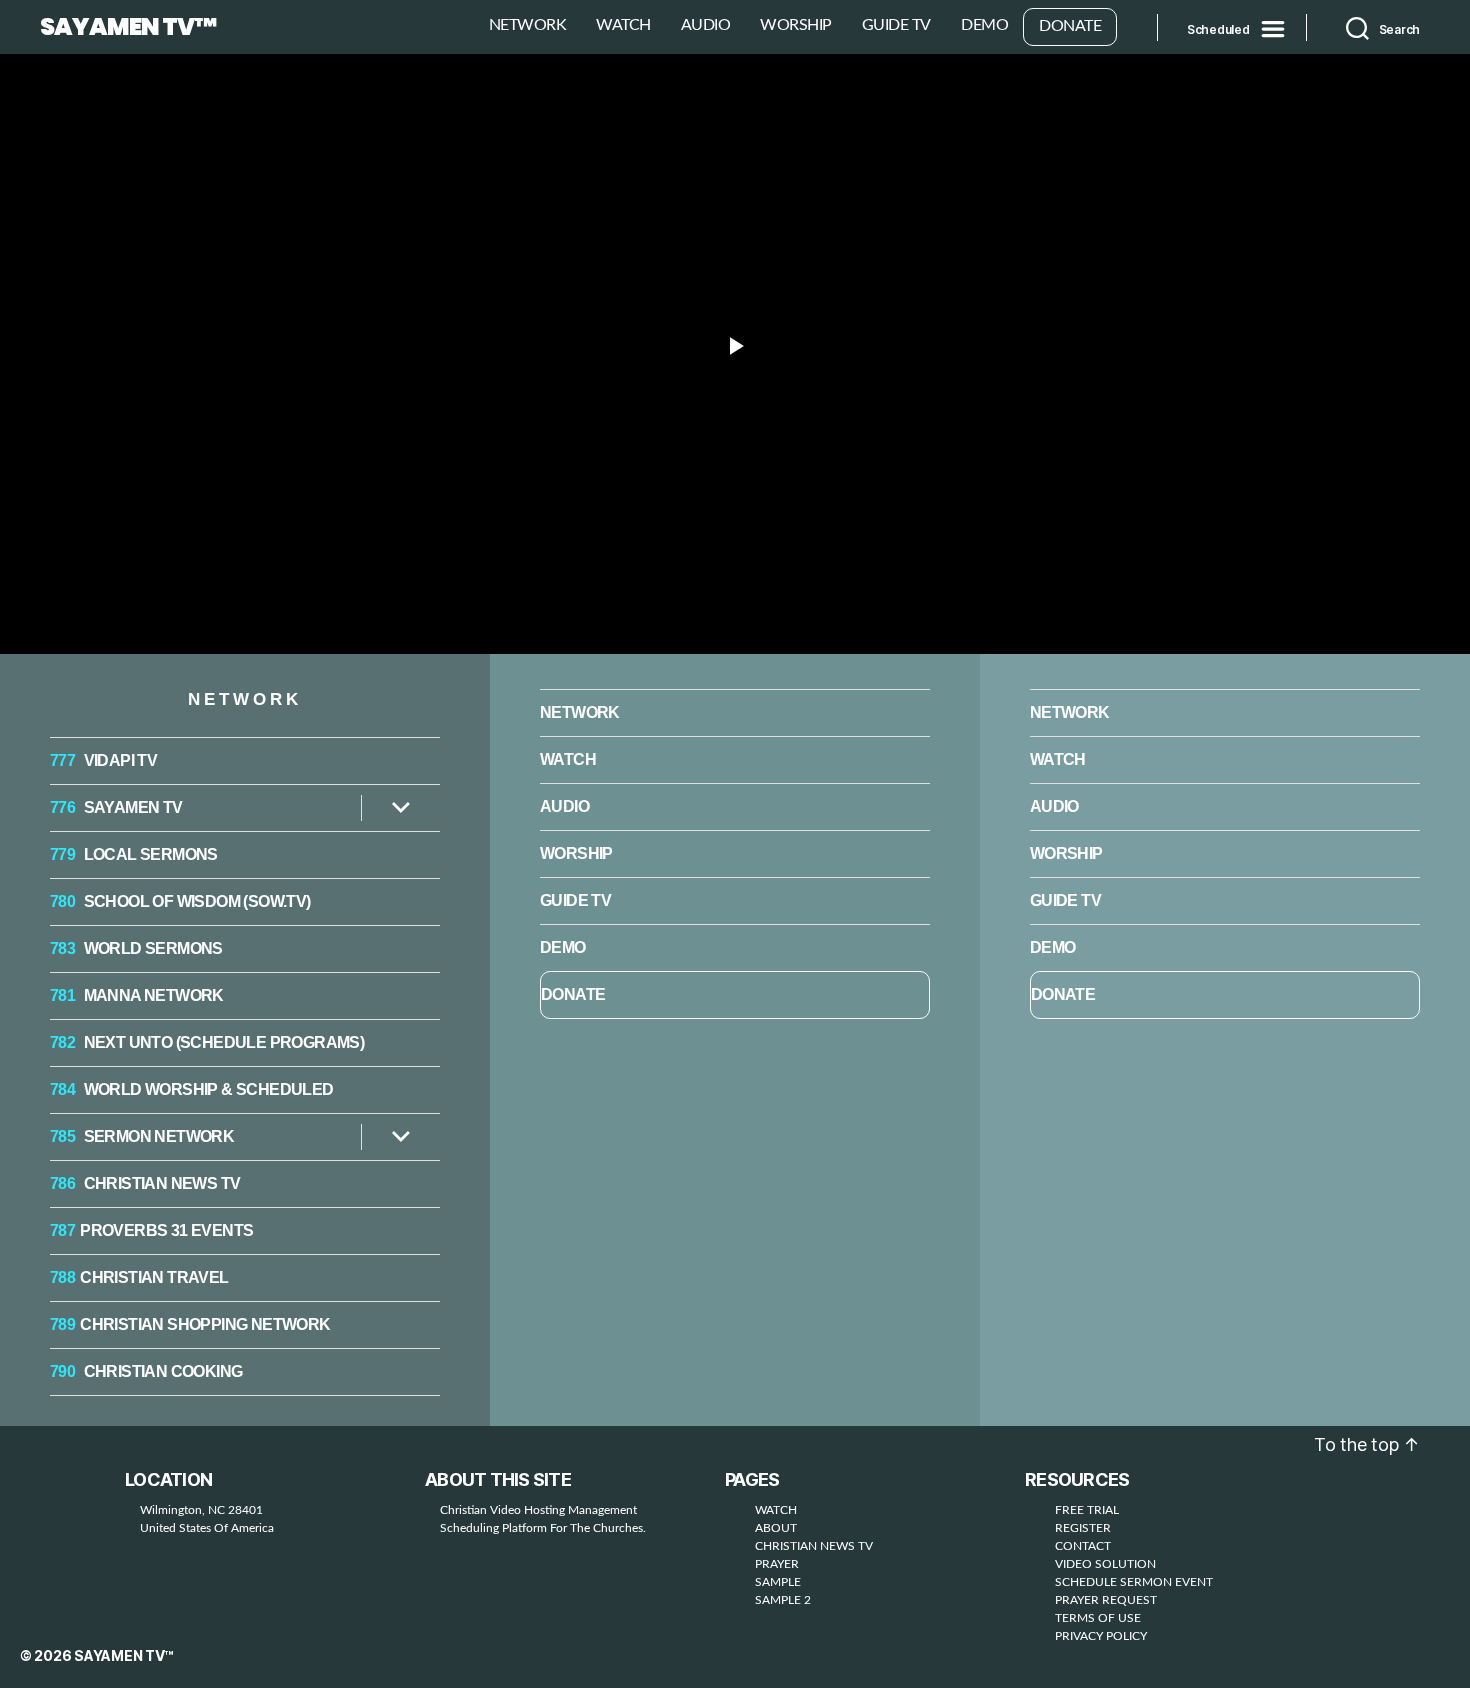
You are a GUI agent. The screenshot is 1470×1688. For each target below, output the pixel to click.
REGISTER (1083, 1528)
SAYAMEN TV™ (128, 27)
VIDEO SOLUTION (1105, 1564)
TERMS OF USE (1098, 1618)
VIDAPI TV (103, 760)
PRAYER (777, 1564)
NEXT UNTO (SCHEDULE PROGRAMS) (207, 1042)
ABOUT (776, 1528)
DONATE (1070, 26)
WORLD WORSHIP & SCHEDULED (192, 1089)
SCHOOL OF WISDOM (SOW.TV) (180, 901)
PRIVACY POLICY (1101, 1636)
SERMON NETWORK (142, 1136)
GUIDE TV (896, 25)
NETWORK (528, 25)
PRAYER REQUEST (1106, 1600)
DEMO (984, 25)
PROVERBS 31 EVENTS (151, 1230)
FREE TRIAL (1087, 1510)
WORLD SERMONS (136, 948)
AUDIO (706, 25)
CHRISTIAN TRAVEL (139, 1277)
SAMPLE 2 (783, 1600)
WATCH (623, 25)
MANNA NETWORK (137, 995)
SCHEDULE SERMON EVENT (1134, 1582)
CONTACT (1083, 1546)
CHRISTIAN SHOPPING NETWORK (190, 1324)
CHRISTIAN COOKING (146, 1371)
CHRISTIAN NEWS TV (145, 1183)
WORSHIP (796, 25)
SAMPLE (778, 1582)
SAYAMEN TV (116, 807)
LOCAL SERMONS (134, 854)
